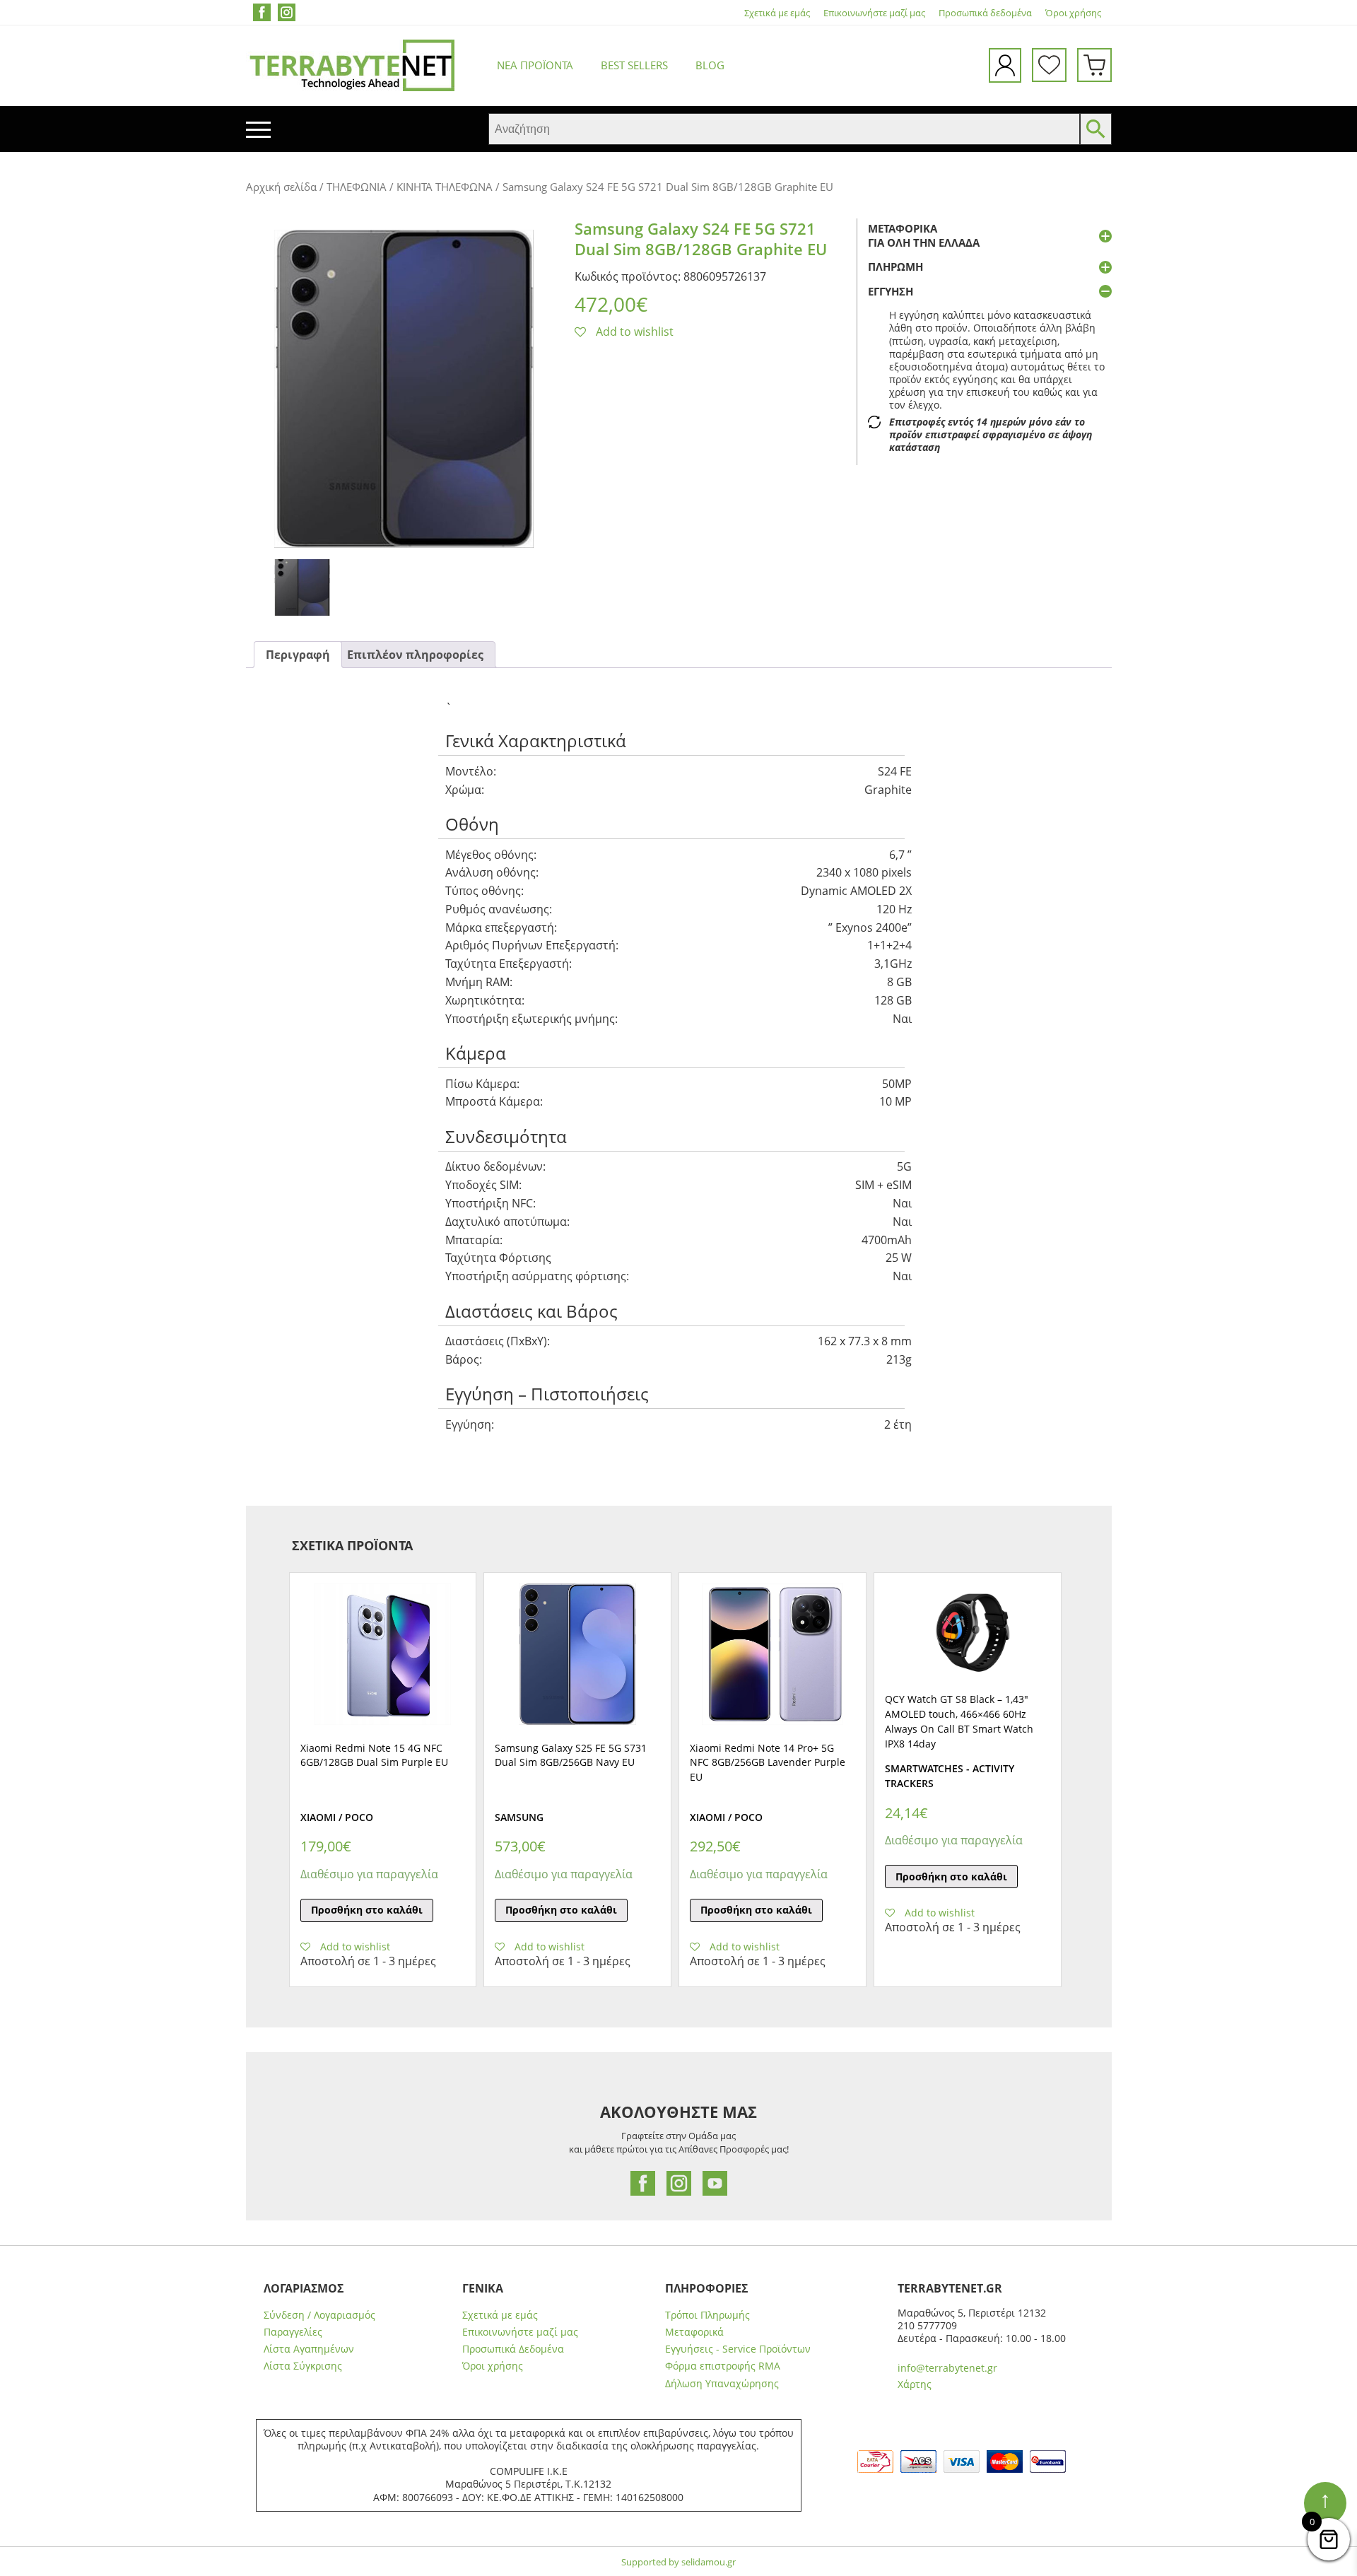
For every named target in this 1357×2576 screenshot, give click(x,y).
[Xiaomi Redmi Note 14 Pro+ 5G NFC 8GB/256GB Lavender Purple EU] (773, 1654)
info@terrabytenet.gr (947, 2368)
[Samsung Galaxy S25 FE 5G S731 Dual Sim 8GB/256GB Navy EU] (577, 1654)
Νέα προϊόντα (535, 65)
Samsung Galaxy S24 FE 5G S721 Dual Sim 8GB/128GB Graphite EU (701, 239)
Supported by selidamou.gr (678, 2562)
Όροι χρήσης (1073, 13)
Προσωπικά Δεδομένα (513, 2349)
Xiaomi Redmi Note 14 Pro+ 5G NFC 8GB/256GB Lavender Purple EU (768, 1763)
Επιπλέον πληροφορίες (415, 655)
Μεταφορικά (694, 2332)
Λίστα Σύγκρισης (303, 2366)
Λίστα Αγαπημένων (309, 2349)
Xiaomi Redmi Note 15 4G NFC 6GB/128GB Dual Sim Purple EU (374, 1755)
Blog (710, 65)
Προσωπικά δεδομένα (985, 13)
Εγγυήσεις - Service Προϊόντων (738, 2349)
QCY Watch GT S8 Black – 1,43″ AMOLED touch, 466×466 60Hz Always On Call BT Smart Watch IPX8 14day (959, 1721)
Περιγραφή (298, 655)
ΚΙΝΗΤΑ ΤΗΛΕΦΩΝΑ (445, 187)
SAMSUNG (519, 1817)
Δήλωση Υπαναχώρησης (722, 2384)
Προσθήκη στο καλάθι (367, 1910)
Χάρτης (915, 2384)
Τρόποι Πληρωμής (707, 2315)
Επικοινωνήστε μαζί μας (874, 13)
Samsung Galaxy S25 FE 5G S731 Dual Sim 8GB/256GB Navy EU (571, 1755)
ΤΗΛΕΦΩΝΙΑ (357, 187)
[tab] (298, 655)
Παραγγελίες (293, 2332)
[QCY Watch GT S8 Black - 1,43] (968, 1630)
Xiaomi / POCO (337, 1817)
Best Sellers (634, 65)
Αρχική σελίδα (281, 187)
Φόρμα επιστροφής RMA (723, 2366)
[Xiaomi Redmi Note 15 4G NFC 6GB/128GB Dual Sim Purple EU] (383, 1654)
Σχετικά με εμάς (777, 13)
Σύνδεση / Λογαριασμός (319, 2315)
